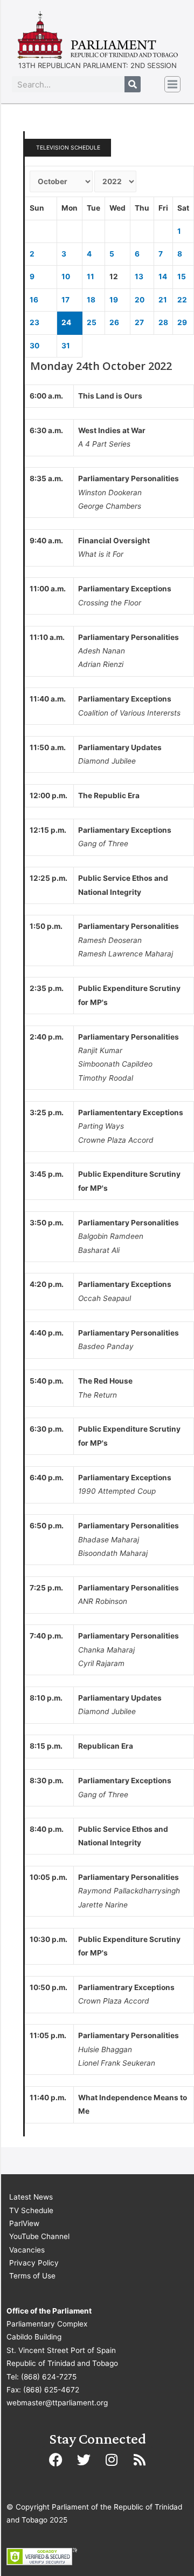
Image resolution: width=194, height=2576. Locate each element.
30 (34, 346)
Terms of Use (32, 2276)
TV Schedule (31, 2210)
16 (34, 300)
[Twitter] (84, 2460)
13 (139, 277)
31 (66, 346)
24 (66, 322)
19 (114, 300)
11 (91, 277)
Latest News (31, 2197)
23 (34, 322)
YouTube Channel (39, 2236)
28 (163, 322)
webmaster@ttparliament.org (57, 2403)
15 (182, 277)
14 (163, 277)
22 (182, 300)
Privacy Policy (34, 2263)
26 (114, 322)
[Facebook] (56, 2460)
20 (140, 300)
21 (163, 300)
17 (65, 300)
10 (66, 277)
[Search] (133, 84)
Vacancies (27, 2250)
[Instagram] (112, 2460)
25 (92, 322)
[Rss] (140, 2460)
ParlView (24, 2223)
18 (91, 300)
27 (139, 322)
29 (182, 322)
